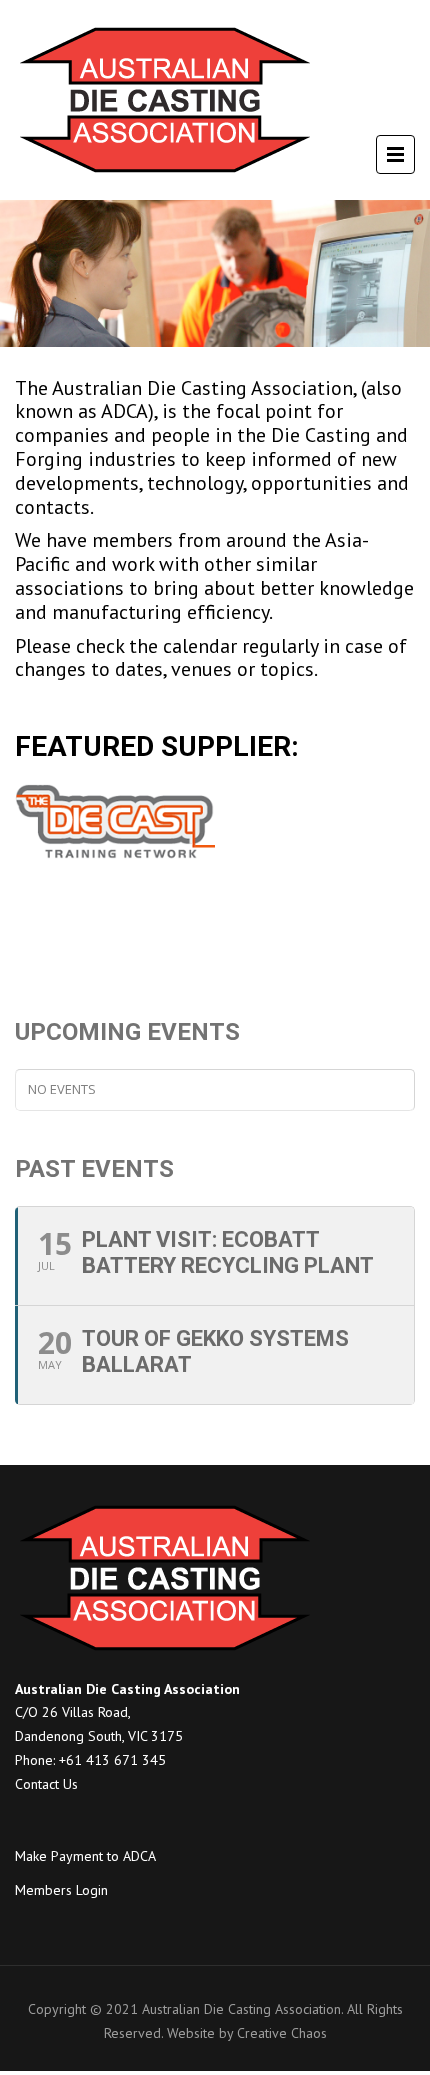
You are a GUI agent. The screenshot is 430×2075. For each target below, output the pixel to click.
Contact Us (46, 1784)
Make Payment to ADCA (85, 1856)
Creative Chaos (282, 2033)
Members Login (61, 1890)
